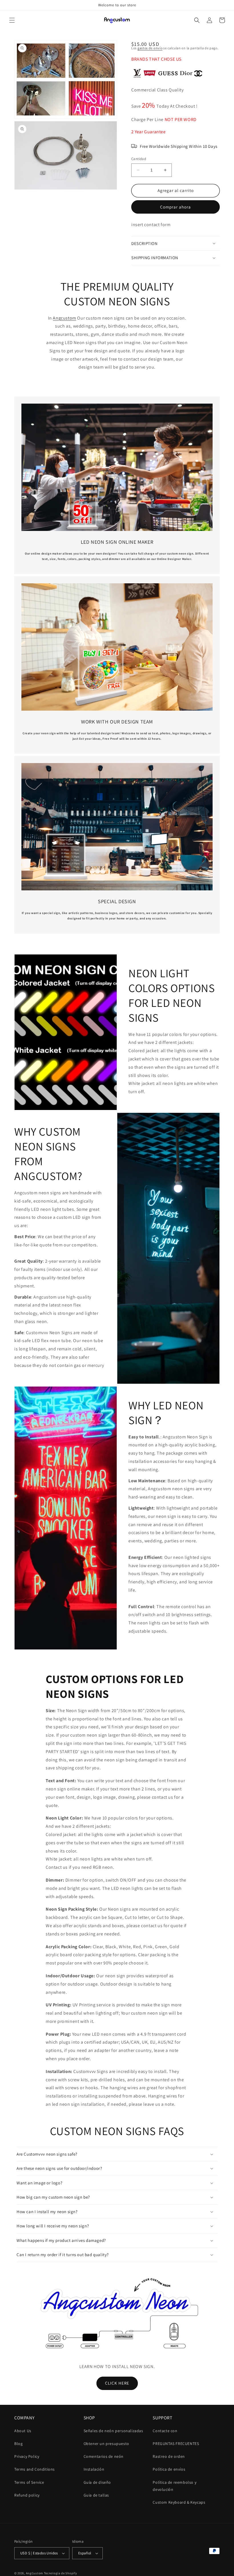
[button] (12, 20)
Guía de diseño (97, 2482)
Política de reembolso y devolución (175, 2486)
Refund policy (27, 2495)
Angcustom (64, 318)
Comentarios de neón (104, 2456)
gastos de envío (150, 48)
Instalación (94, 2469)
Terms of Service (29, 2482)
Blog (18, 2444)
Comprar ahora (175, 207)
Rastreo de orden (169, 2456)
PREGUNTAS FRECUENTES (176, 2444)
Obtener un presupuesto (106, 2444)
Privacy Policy (27, 2456)
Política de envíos (169, 2469)
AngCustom (35, 2573)
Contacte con (165, 2431)
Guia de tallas (96, 2495)
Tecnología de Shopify (60, 2573)
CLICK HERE (117, 2383)
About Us (23, 2431)
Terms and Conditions (35, 2469)
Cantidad (139, 159)
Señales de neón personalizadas (113, 2431)
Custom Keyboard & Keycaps (179, 2502)
